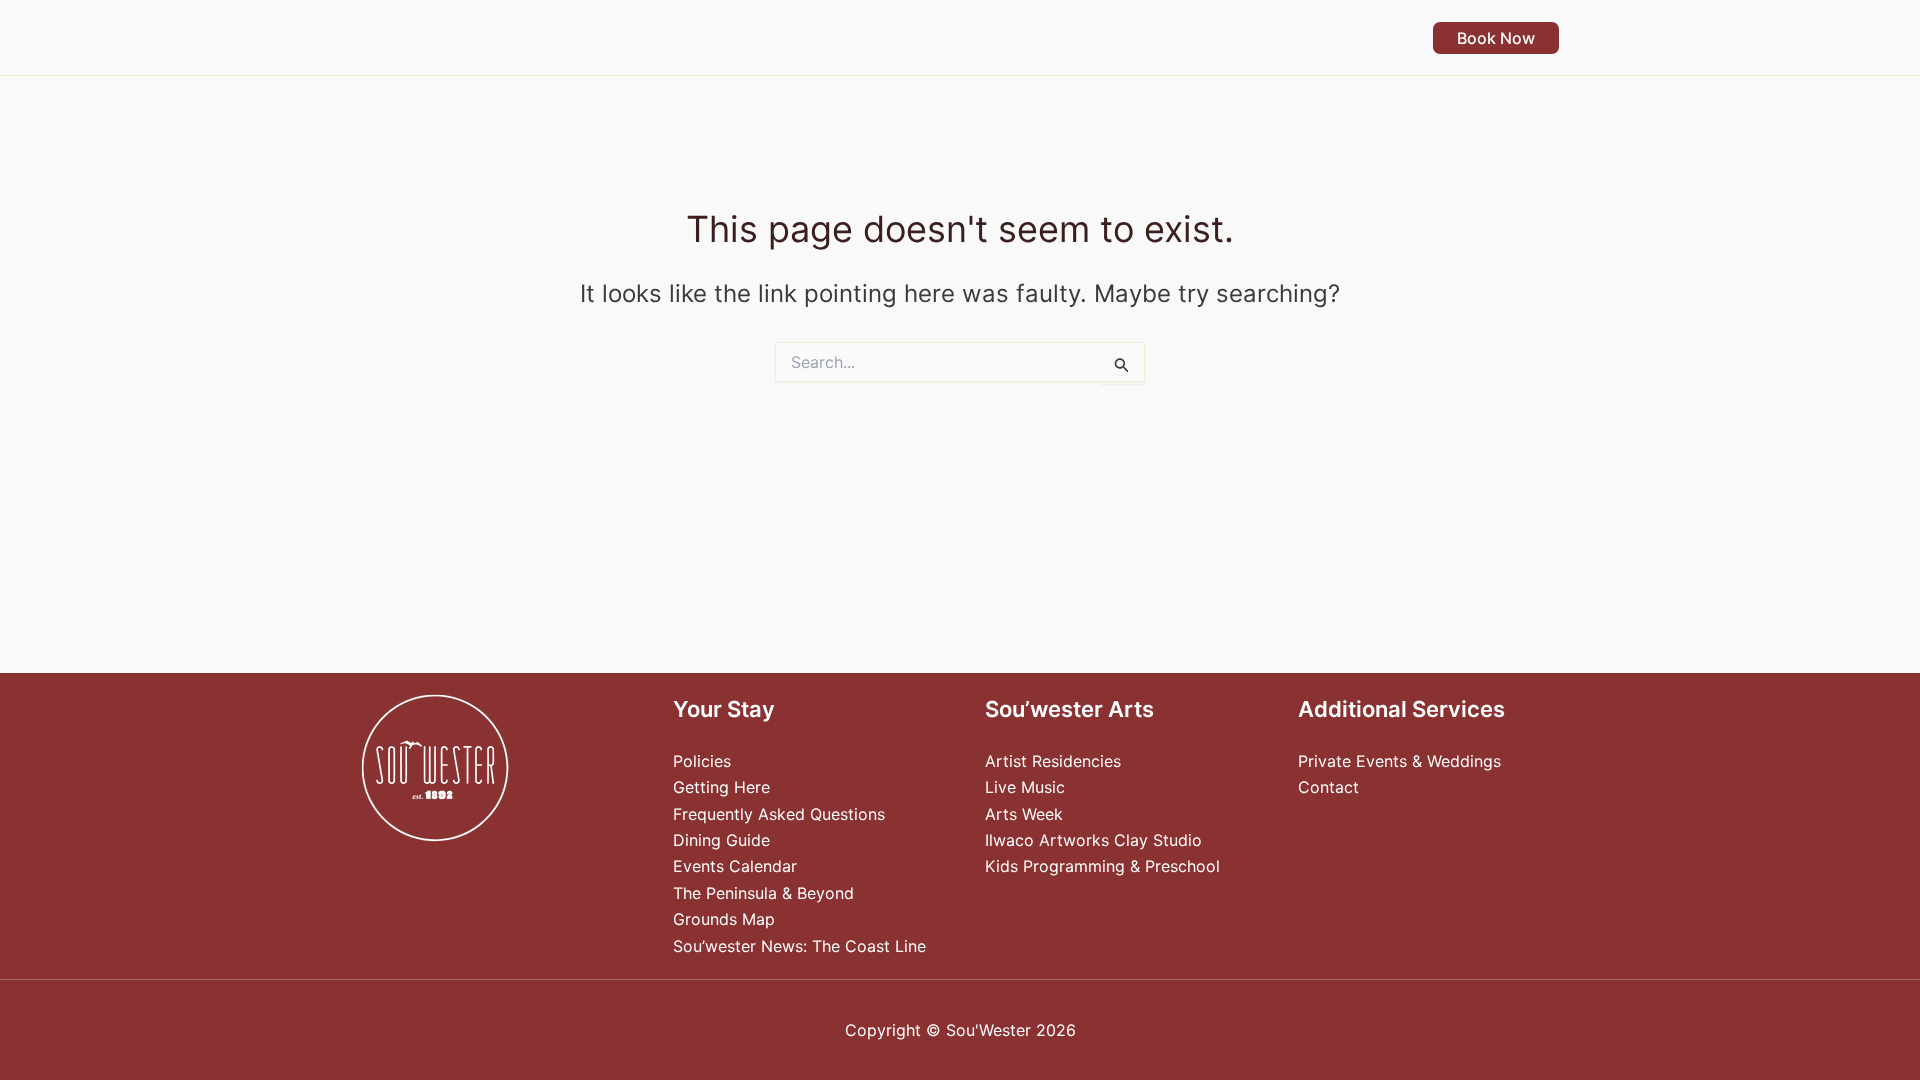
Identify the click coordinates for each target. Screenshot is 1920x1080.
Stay (841, 38)
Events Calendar (735, 866)
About (1353, 38)
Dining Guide (721, 840)
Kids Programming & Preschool (1102, 866)
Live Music (1025, 787)
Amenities (947, 38)
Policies (702, 761)
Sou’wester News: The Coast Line (799, 946)
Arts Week (1024, 814)
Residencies (1234, 38)
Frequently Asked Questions (779, 814)
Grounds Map (724, 919)
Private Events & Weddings (1399, 761)
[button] (868, 38)
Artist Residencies (1053, 761)
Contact (1328, 787)
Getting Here (721, 787)
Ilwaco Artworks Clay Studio (1093, 840)
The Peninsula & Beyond (763, 893)
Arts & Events (1086, 38)
